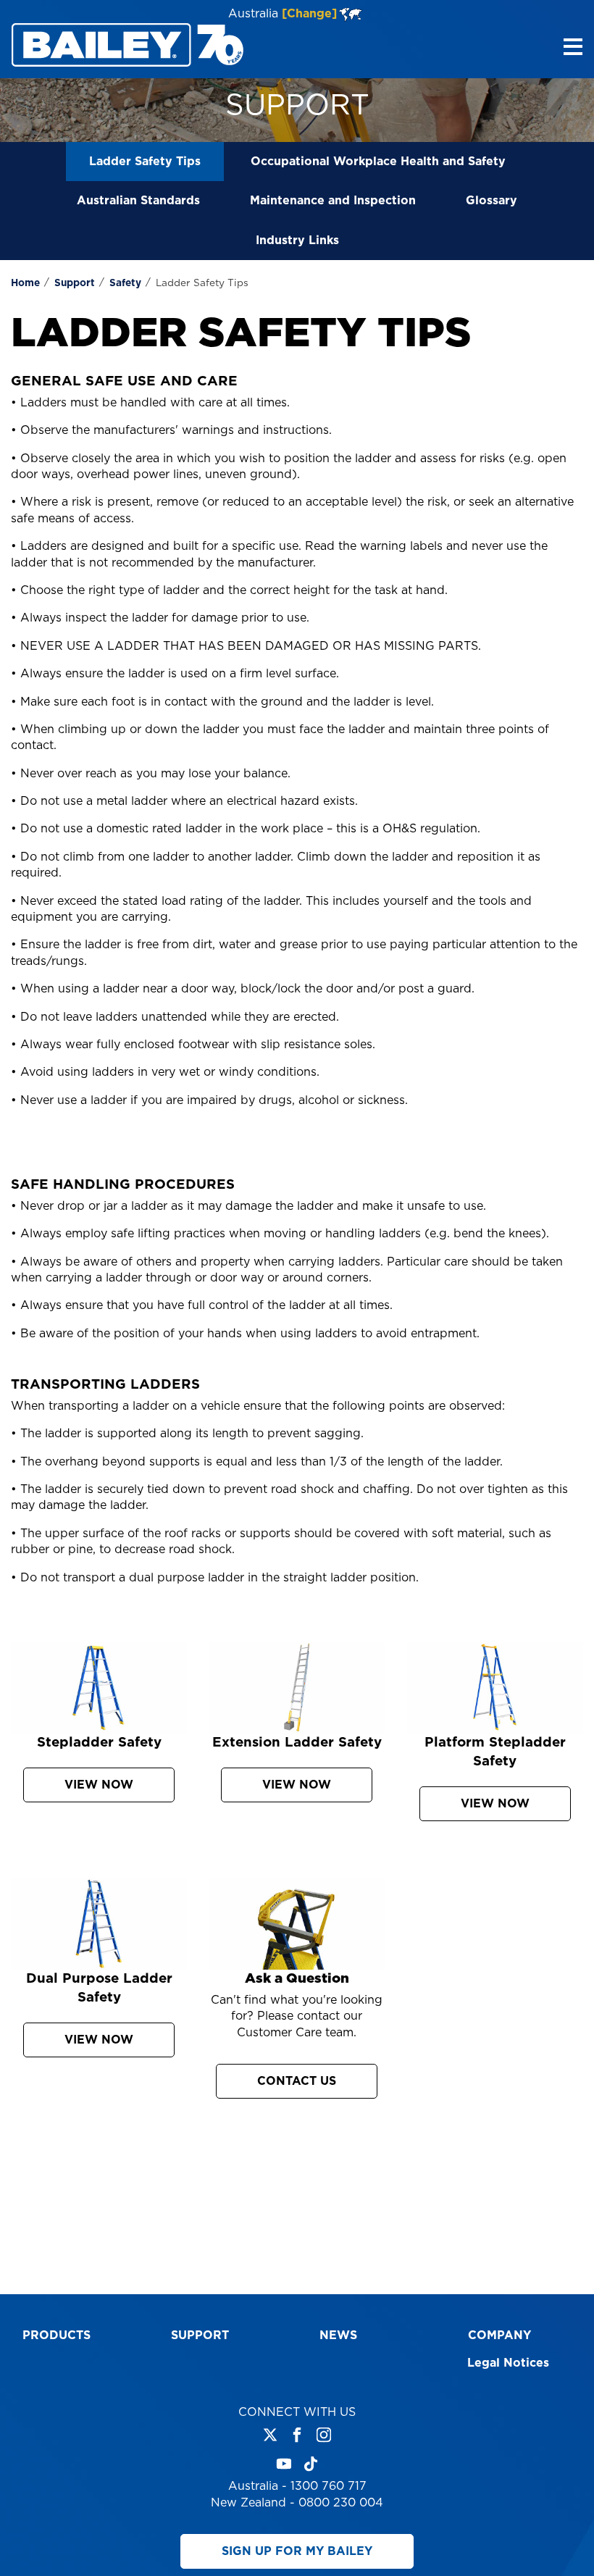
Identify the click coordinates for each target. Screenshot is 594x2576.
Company (499, 2335)
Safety (125, 283)
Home (25, 283)
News (338, 2335)
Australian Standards (138, 201)
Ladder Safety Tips (145, 162)
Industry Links (297, 241)
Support (75, 283)
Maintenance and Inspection (333, 201)
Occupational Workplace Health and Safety (378, 162)
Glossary (491, 201)
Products (57, 2335)
